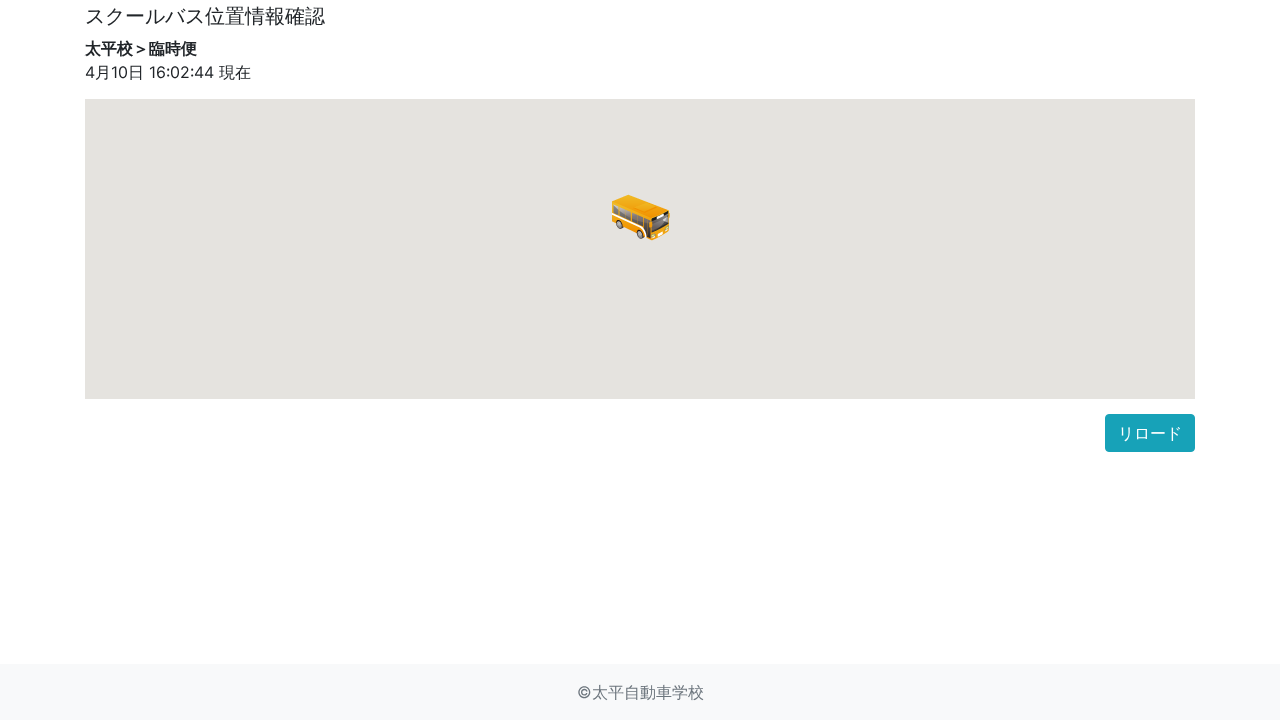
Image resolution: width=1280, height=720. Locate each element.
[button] (640, 217)
